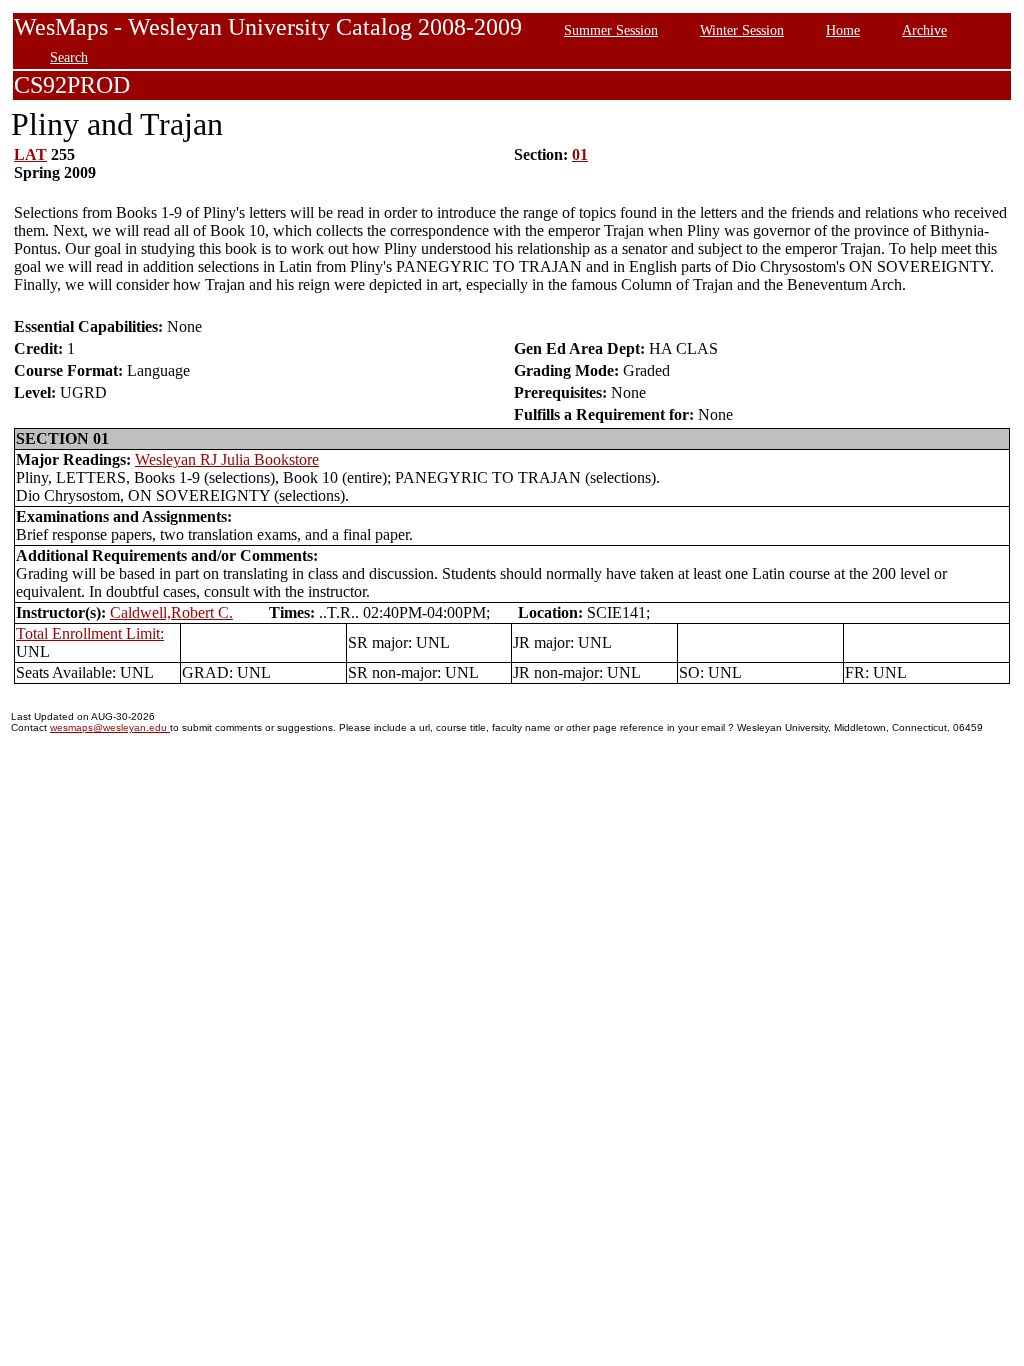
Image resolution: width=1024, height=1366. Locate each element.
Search (69, 57)
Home (843, 30)
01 (580, 154)
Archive (924, 30)
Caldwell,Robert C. (171, 612)
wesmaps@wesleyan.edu (110, 727)
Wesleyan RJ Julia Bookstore (227, 459)
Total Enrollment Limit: (90, 633)
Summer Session (611, 30)
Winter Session (742, 30)
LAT (30, 154)
